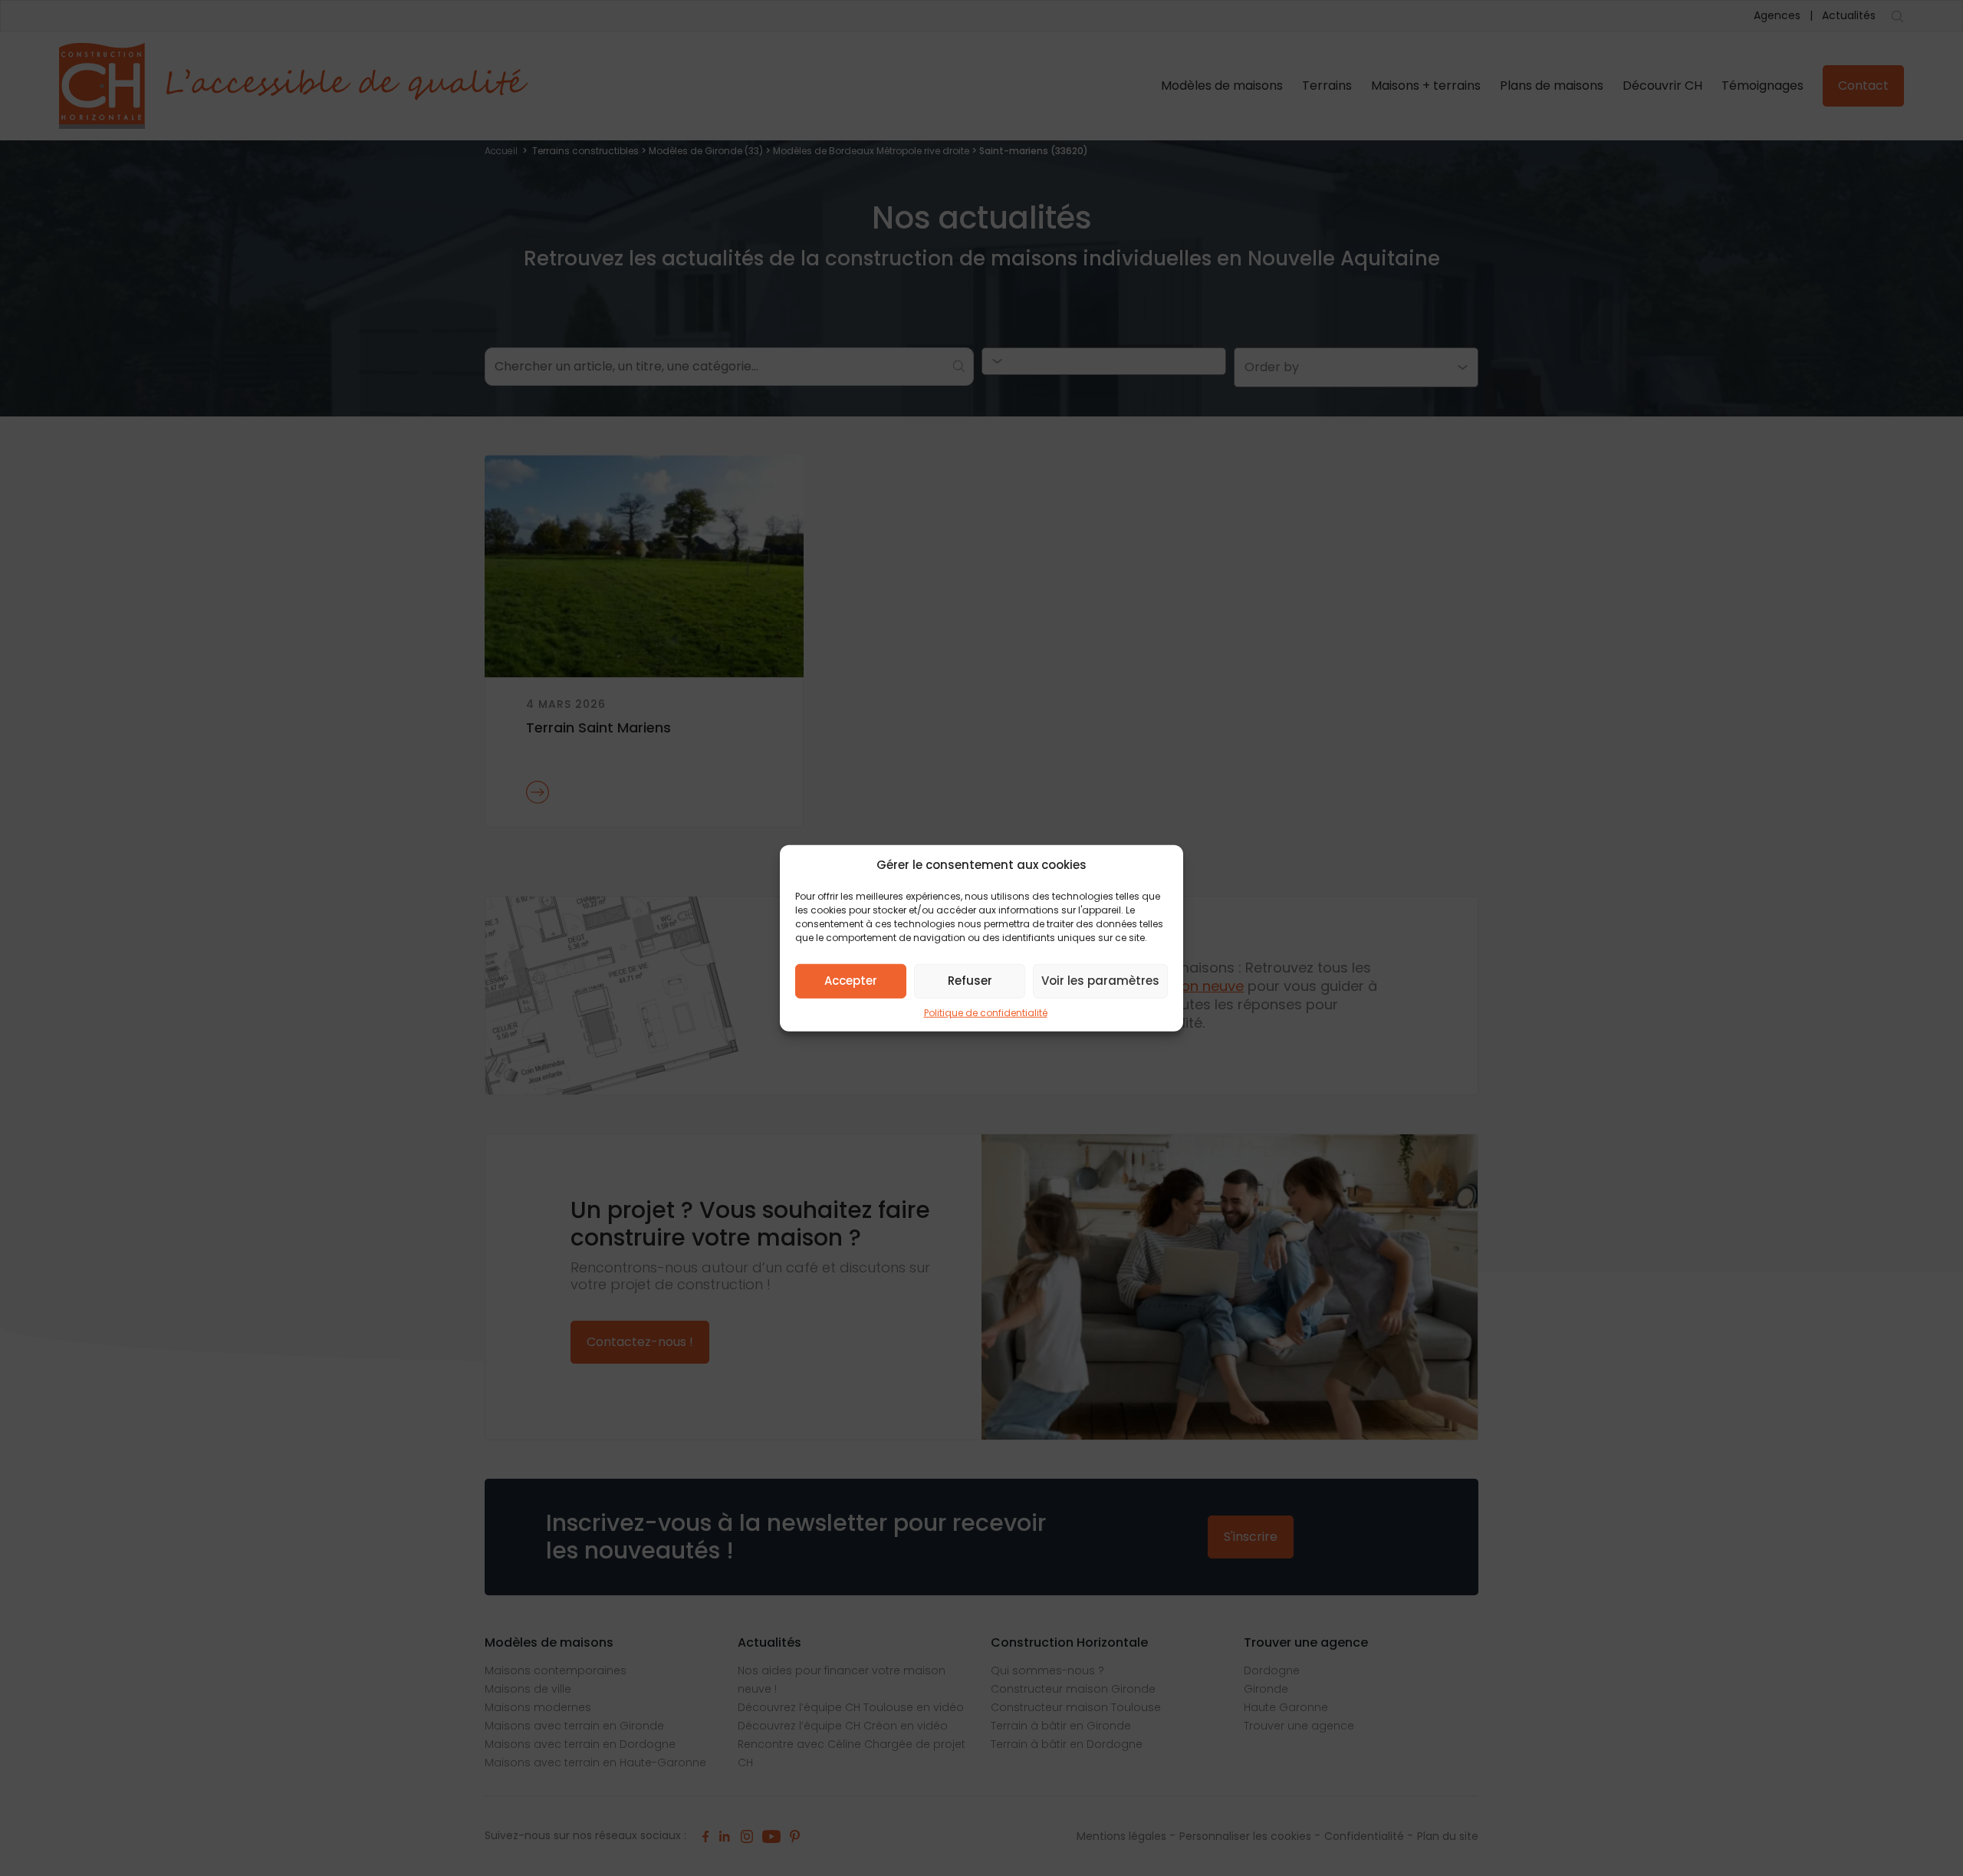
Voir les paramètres (1100, 981)
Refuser (970, 981)
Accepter (851, 981)
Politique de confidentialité (986, 1012)
